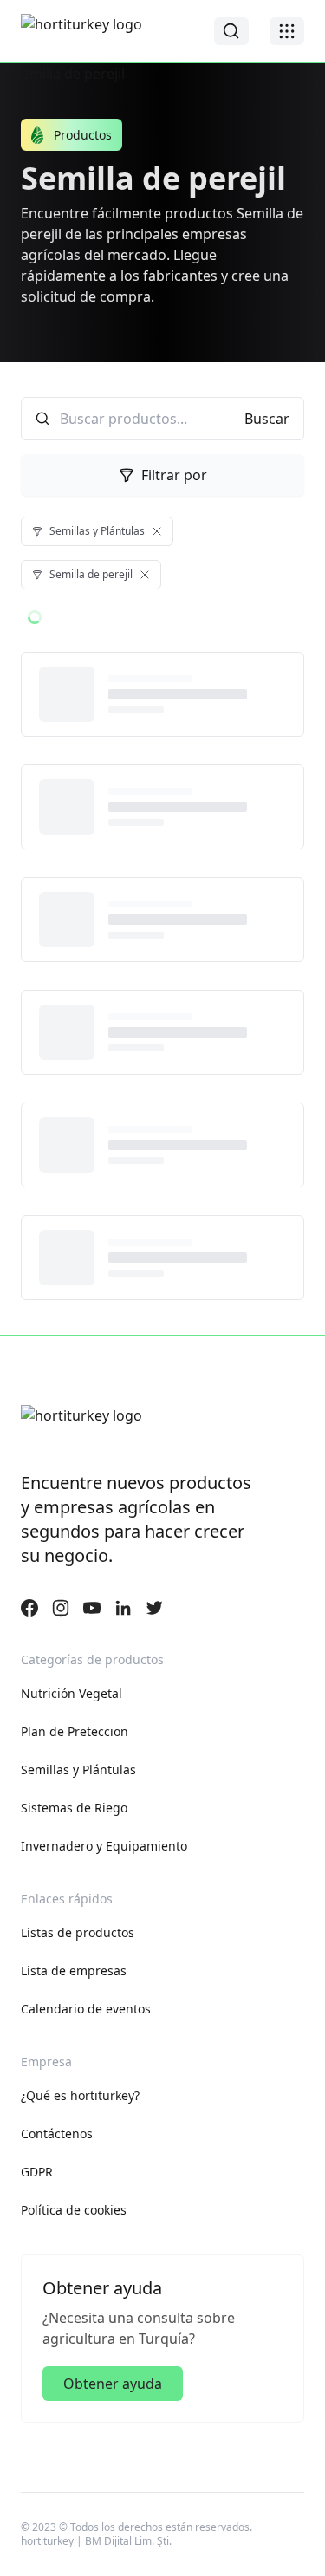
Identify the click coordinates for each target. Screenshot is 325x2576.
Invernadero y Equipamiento (104, 1846)
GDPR (37, 2172)
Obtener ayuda (113, 2384)
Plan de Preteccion (75, 1731)
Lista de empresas (74, 1971)
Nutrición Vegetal (71, 1693)
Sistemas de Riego (74, 1808)
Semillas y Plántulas (78, 1769)
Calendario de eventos (86, 2009)
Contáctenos (57, 2134)
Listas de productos (78, 1932)
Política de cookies (74, 2210)
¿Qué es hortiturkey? (80, 2095)
